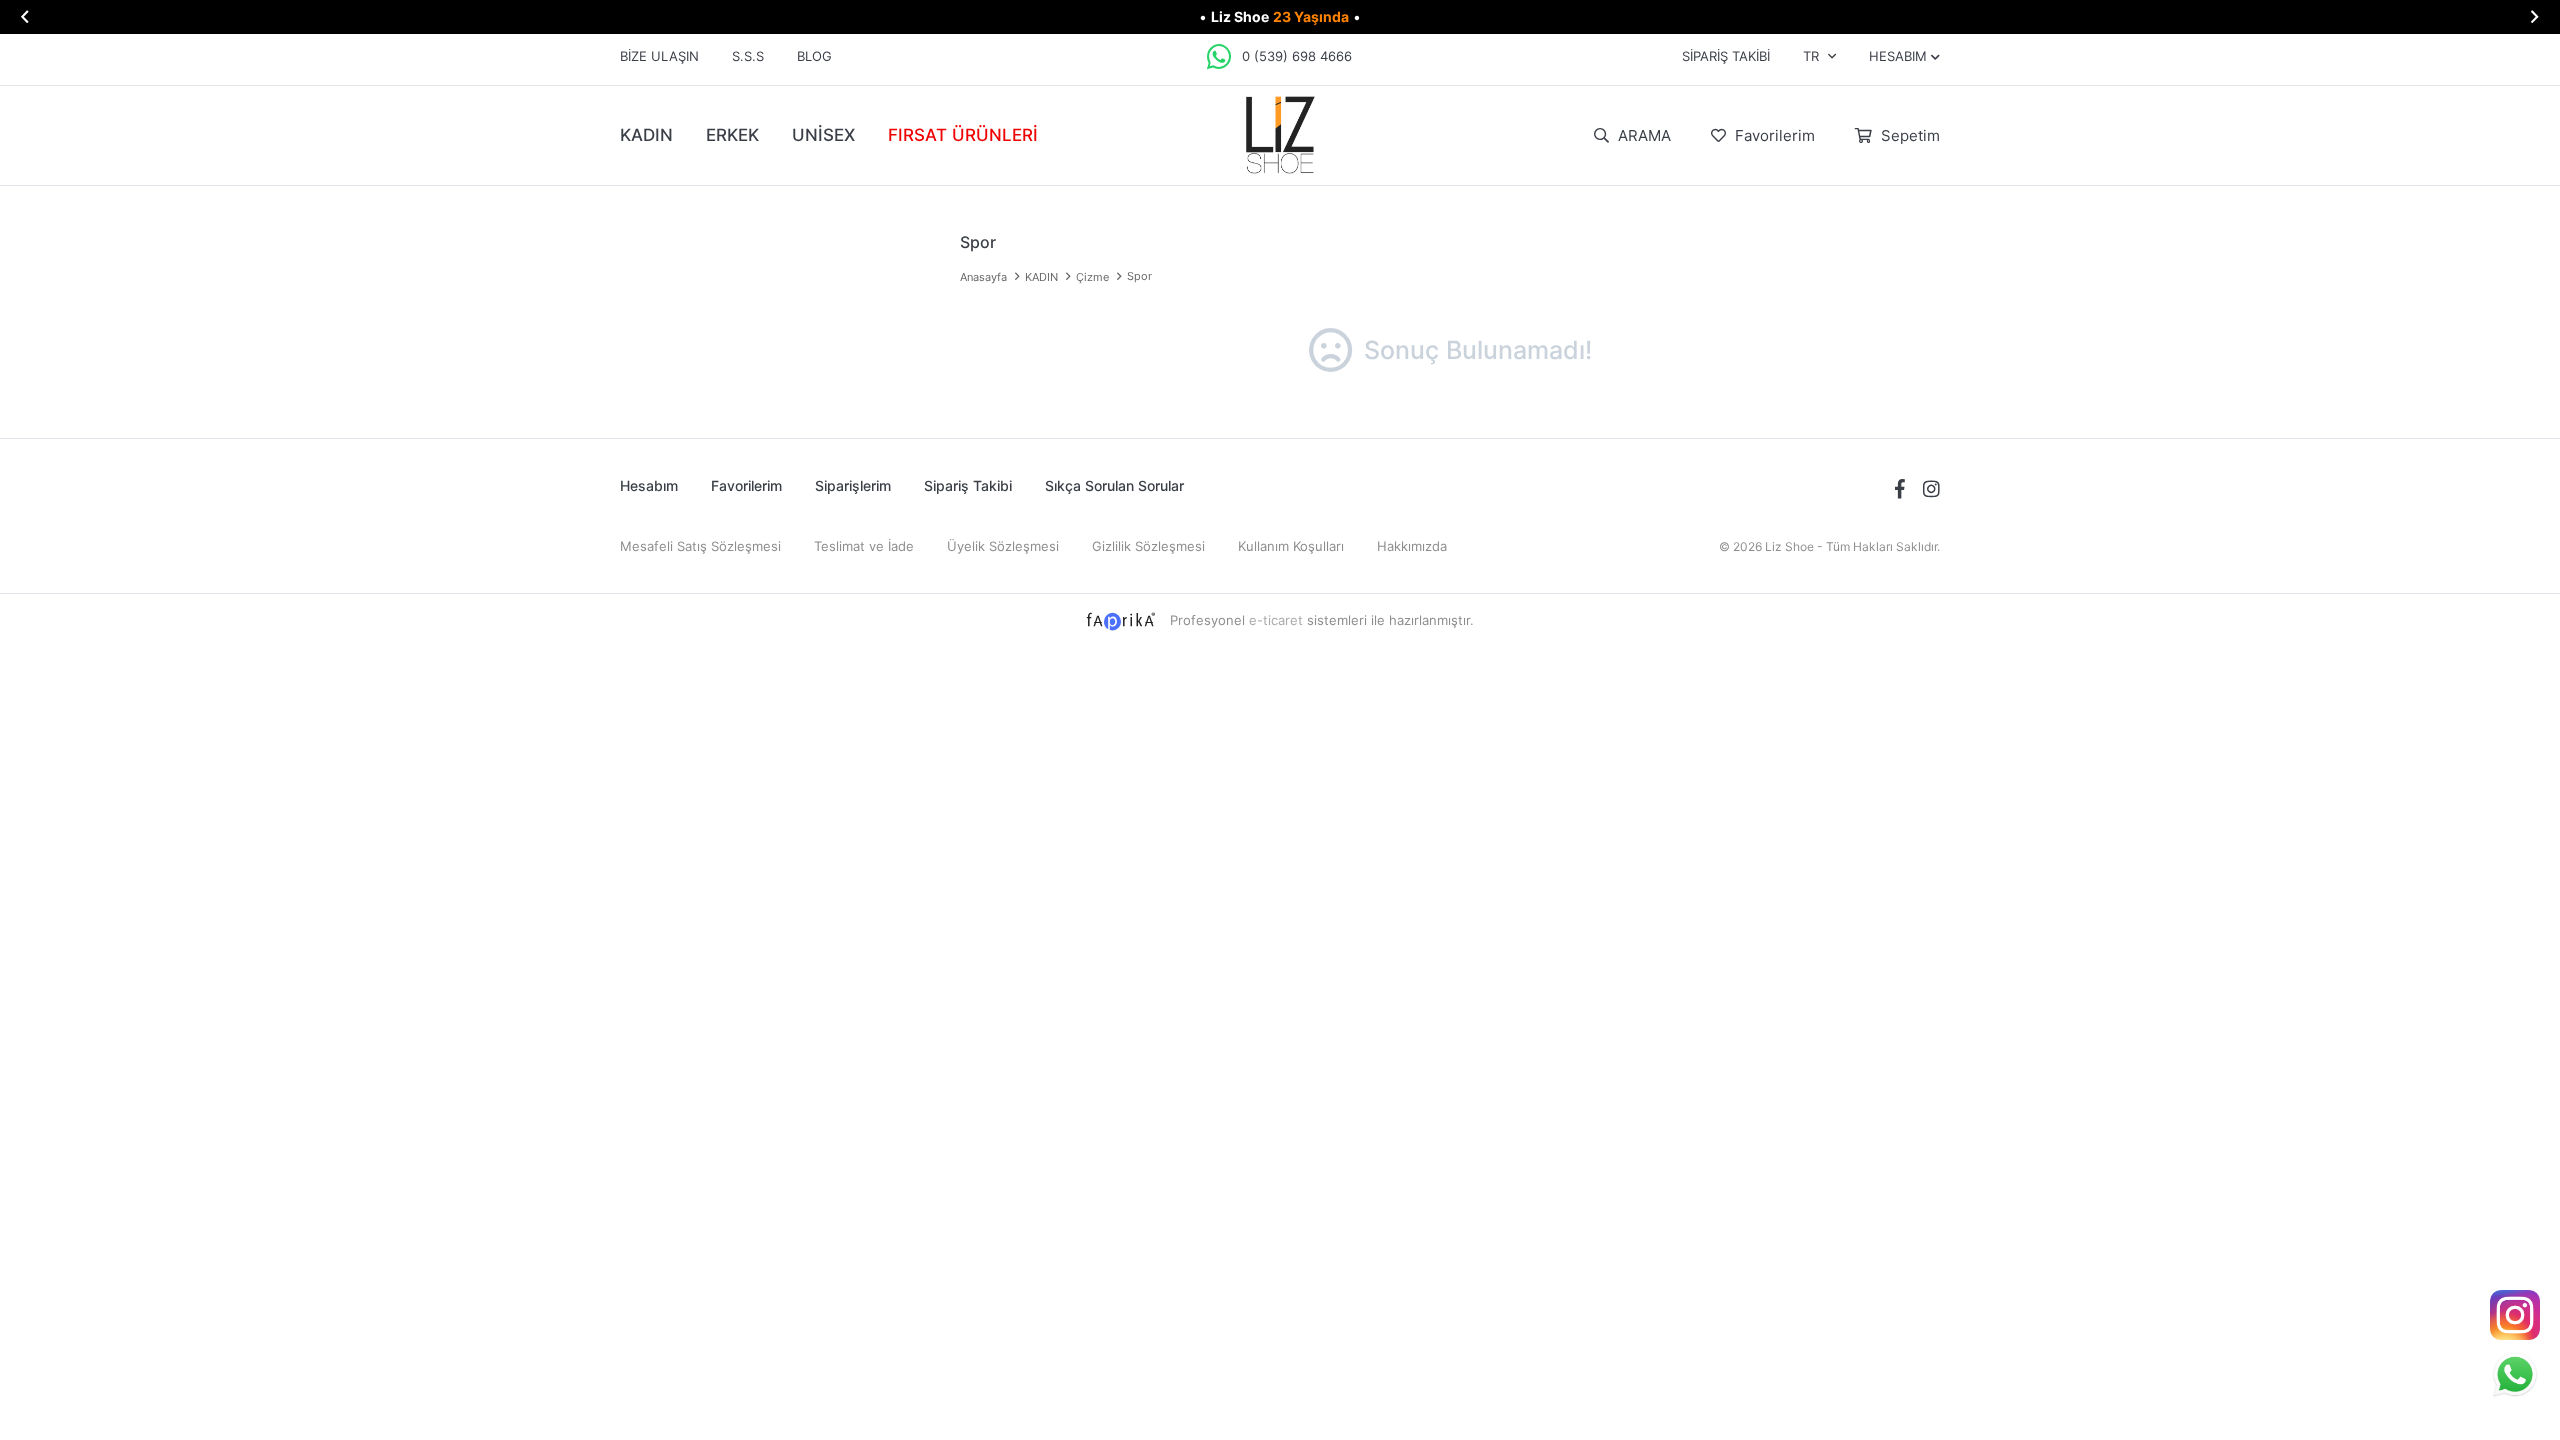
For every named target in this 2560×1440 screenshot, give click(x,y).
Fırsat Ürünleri (963, 135)
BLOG (814, 56)
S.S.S (748, 56)
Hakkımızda (1412, 546)
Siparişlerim (853, 485)
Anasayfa (983, 277)
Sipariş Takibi (1726, 56)
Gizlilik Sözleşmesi (1148, 546)
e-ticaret (1276, 620)
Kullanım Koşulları (1291, 546)
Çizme (1092, 277)
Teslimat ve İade (864, 546)
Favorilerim (1773, 135)
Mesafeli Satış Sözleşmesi (700, 546)
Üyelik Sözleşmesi (1003, 546)
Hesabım (649, 485)
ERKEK (732, 135)
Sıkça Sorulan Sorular (1114, 485)
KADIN (646, 135)
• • (1280, 16)
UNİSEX (823, 135)
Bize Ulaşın (659, 56)
